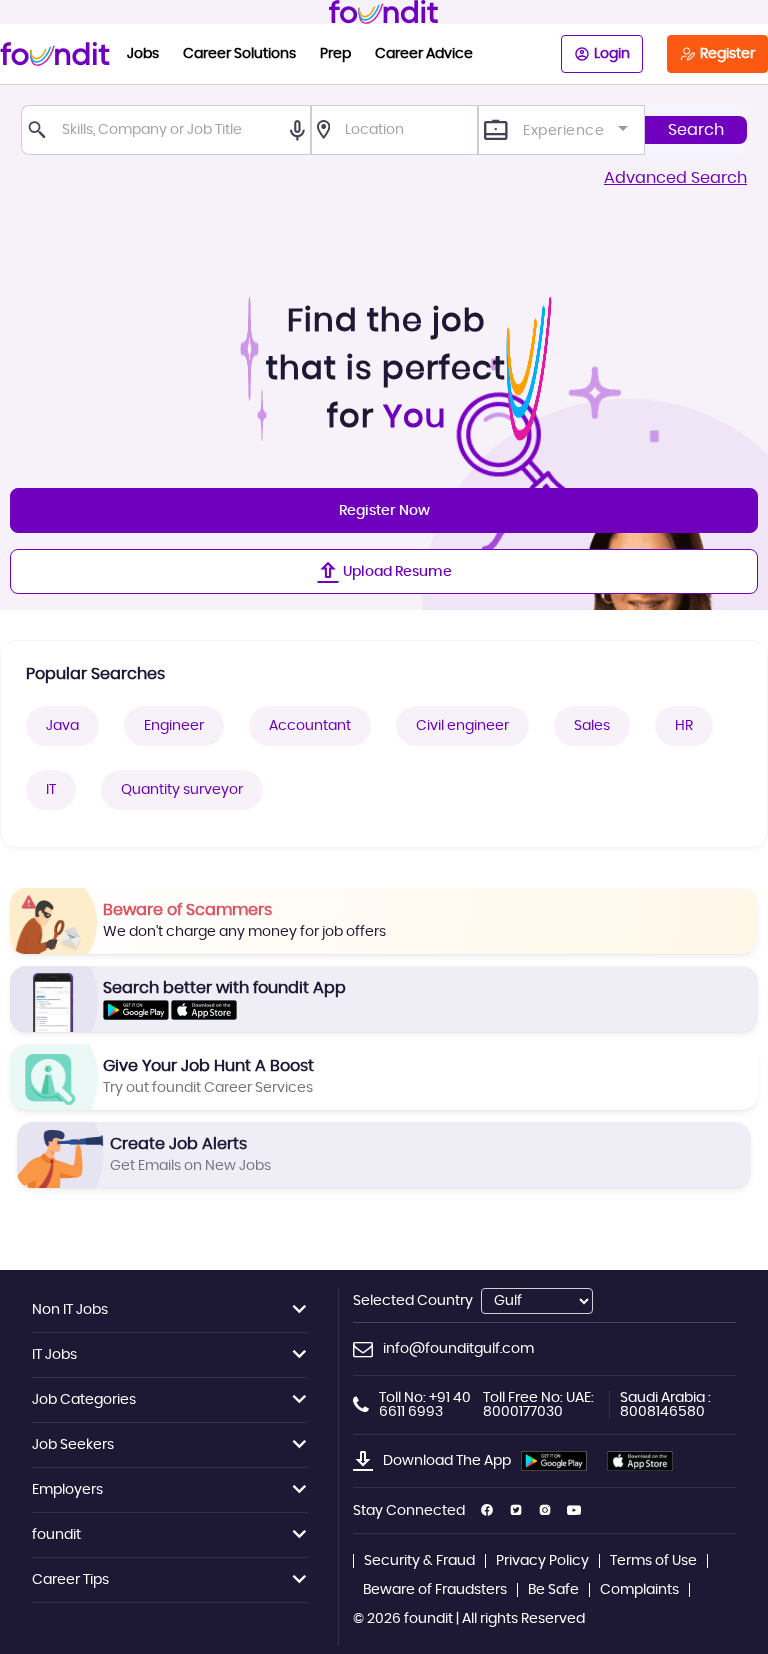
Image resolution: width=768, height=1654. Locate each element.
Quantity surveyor (182, 790)
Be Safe (553, 1590)
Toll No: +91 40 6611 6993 (425, 1405)
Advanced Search (675, 178)
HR (684, 726)
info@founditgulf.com (458, 1349)
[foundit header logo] (384, 12)
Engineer (174, 726)
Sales (592, 726)
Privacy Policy (542, 1561)
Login (612, 54)
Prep (335, 54)
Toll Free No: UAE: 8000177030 (538, 1405)
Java (62, 726)
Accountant (310, 726)
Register (727, 54)
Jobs (143, 54)
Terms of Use (653, 1561)
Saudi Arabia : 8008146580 (665, 1405)
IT (51, 790)
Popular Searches (95, 674)
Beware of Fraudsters (435, 1590)
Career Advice (424, 54)
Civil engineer (462, 726)
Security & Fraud (419, 1561)
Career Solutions (239, 54)
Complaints (639, 1590)
